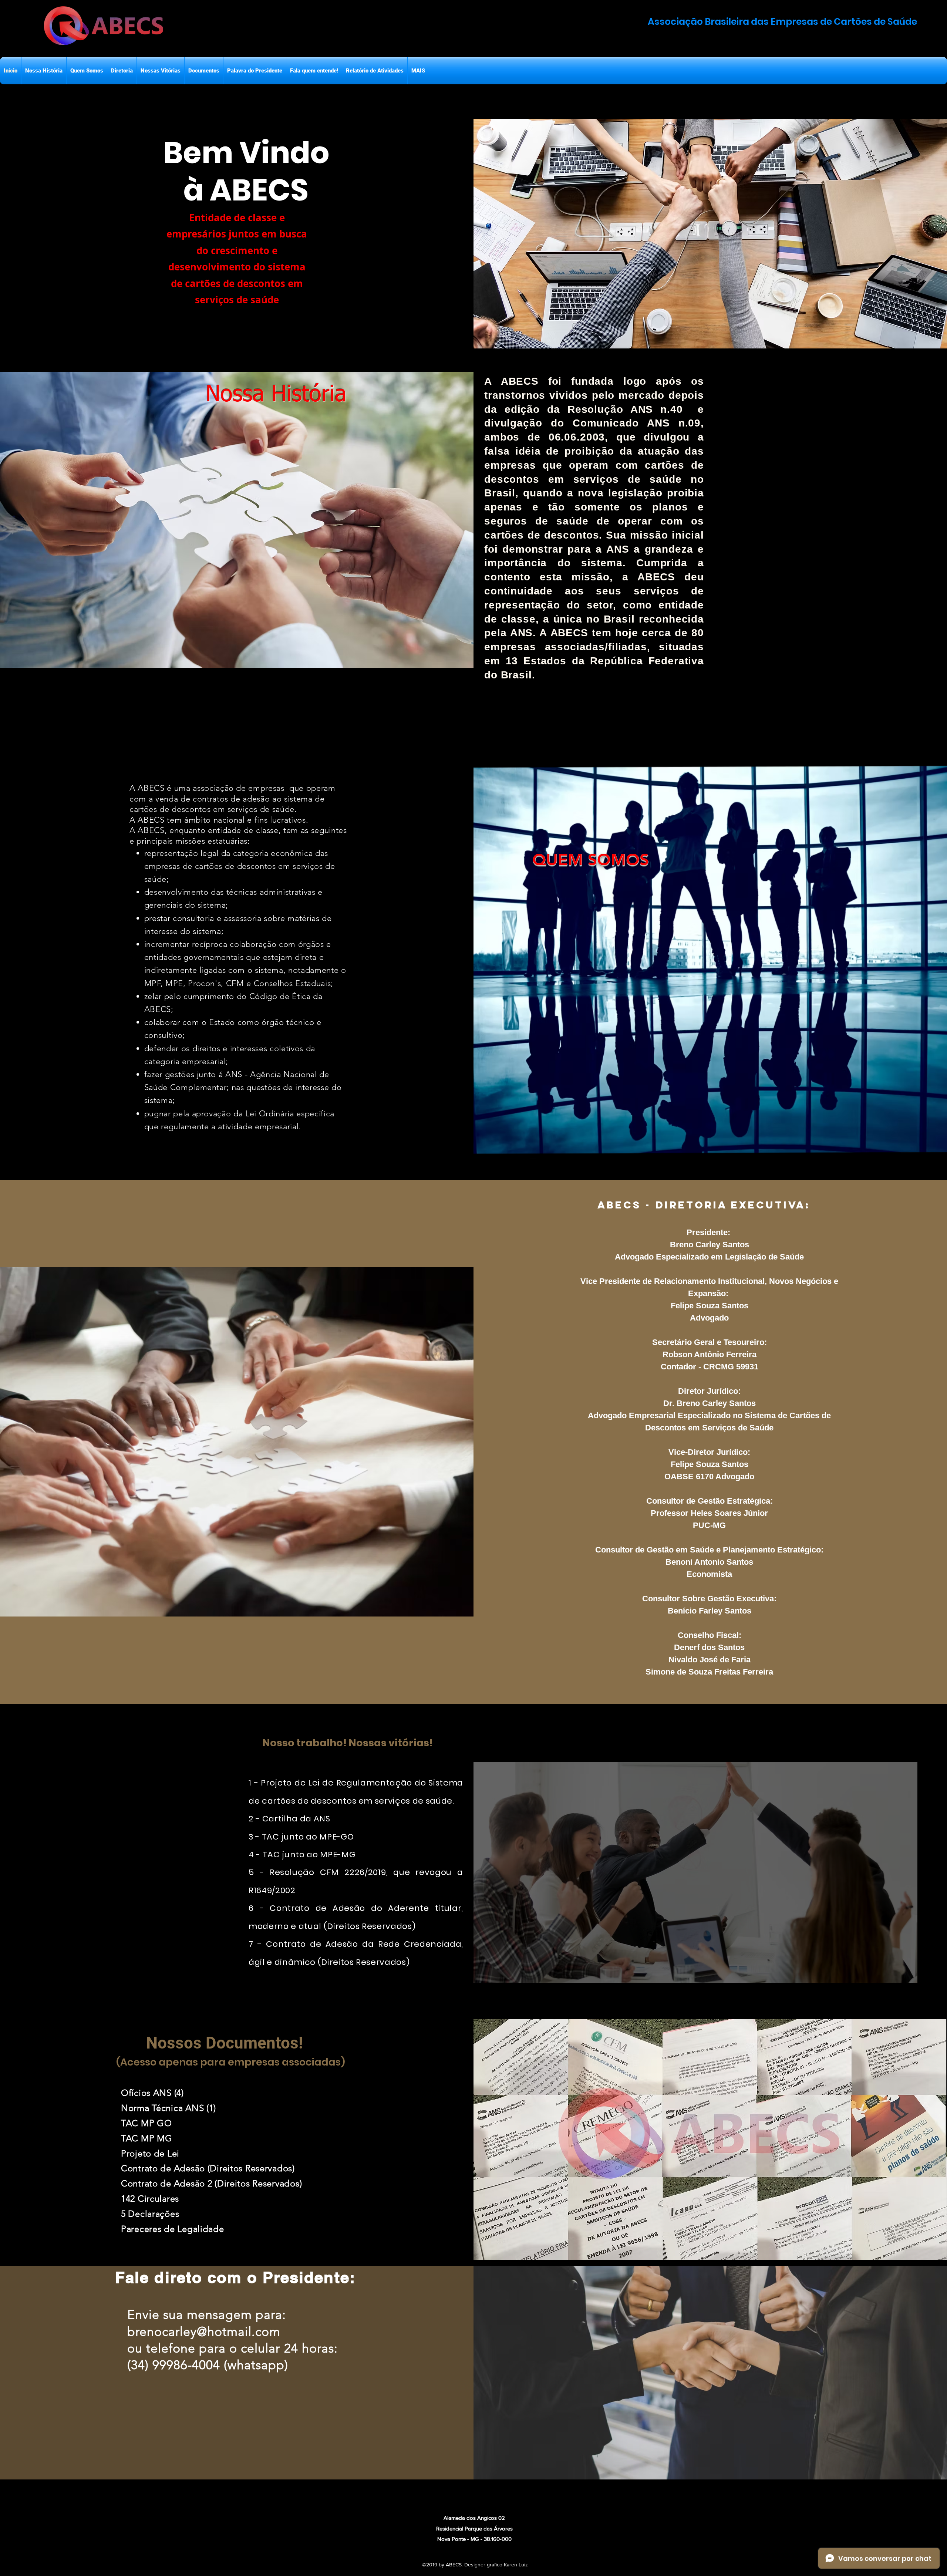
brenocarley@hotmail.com (204, 2332)
